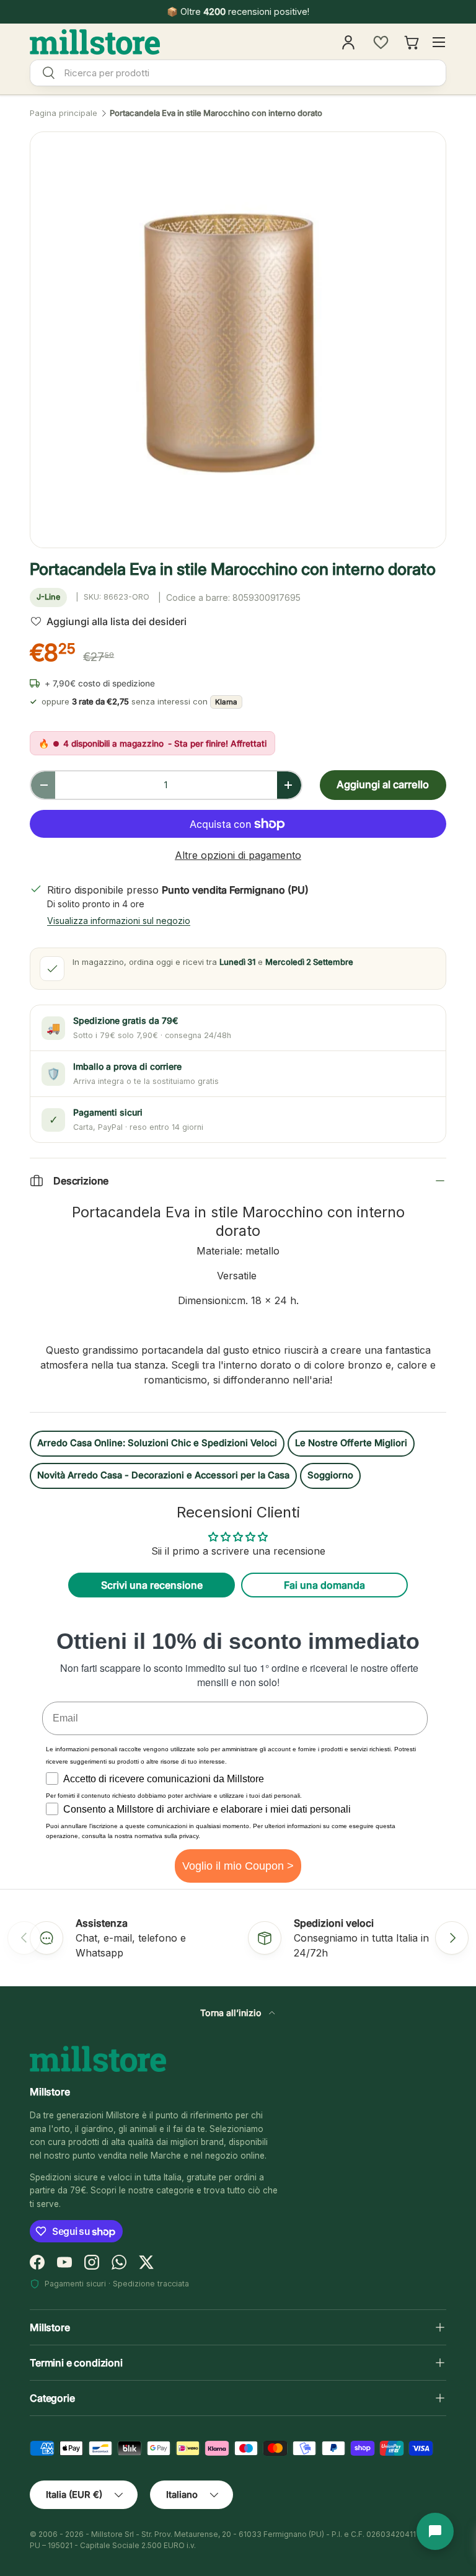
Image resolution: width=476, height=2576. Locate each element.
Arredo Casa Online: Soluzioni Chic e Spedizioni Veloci (157, 1443)
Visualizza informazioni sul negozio (119, 921)
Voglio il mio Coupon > (238, 1866)
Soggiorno (330, 1475)
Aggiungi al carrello (383, 784)
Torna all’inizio (232, 2013)
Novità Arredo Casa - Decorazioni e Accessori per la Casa (163, 1475)
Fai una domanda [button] (324, 1585)
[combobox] (238, 73)
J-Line (48, 597)
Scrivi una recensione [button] (152, 1585)
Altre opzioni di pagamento (238, 855)
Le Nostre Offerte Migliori (351, 1443)
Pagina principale (64, 113)
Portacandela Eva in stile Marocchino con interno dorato (216, 113)
